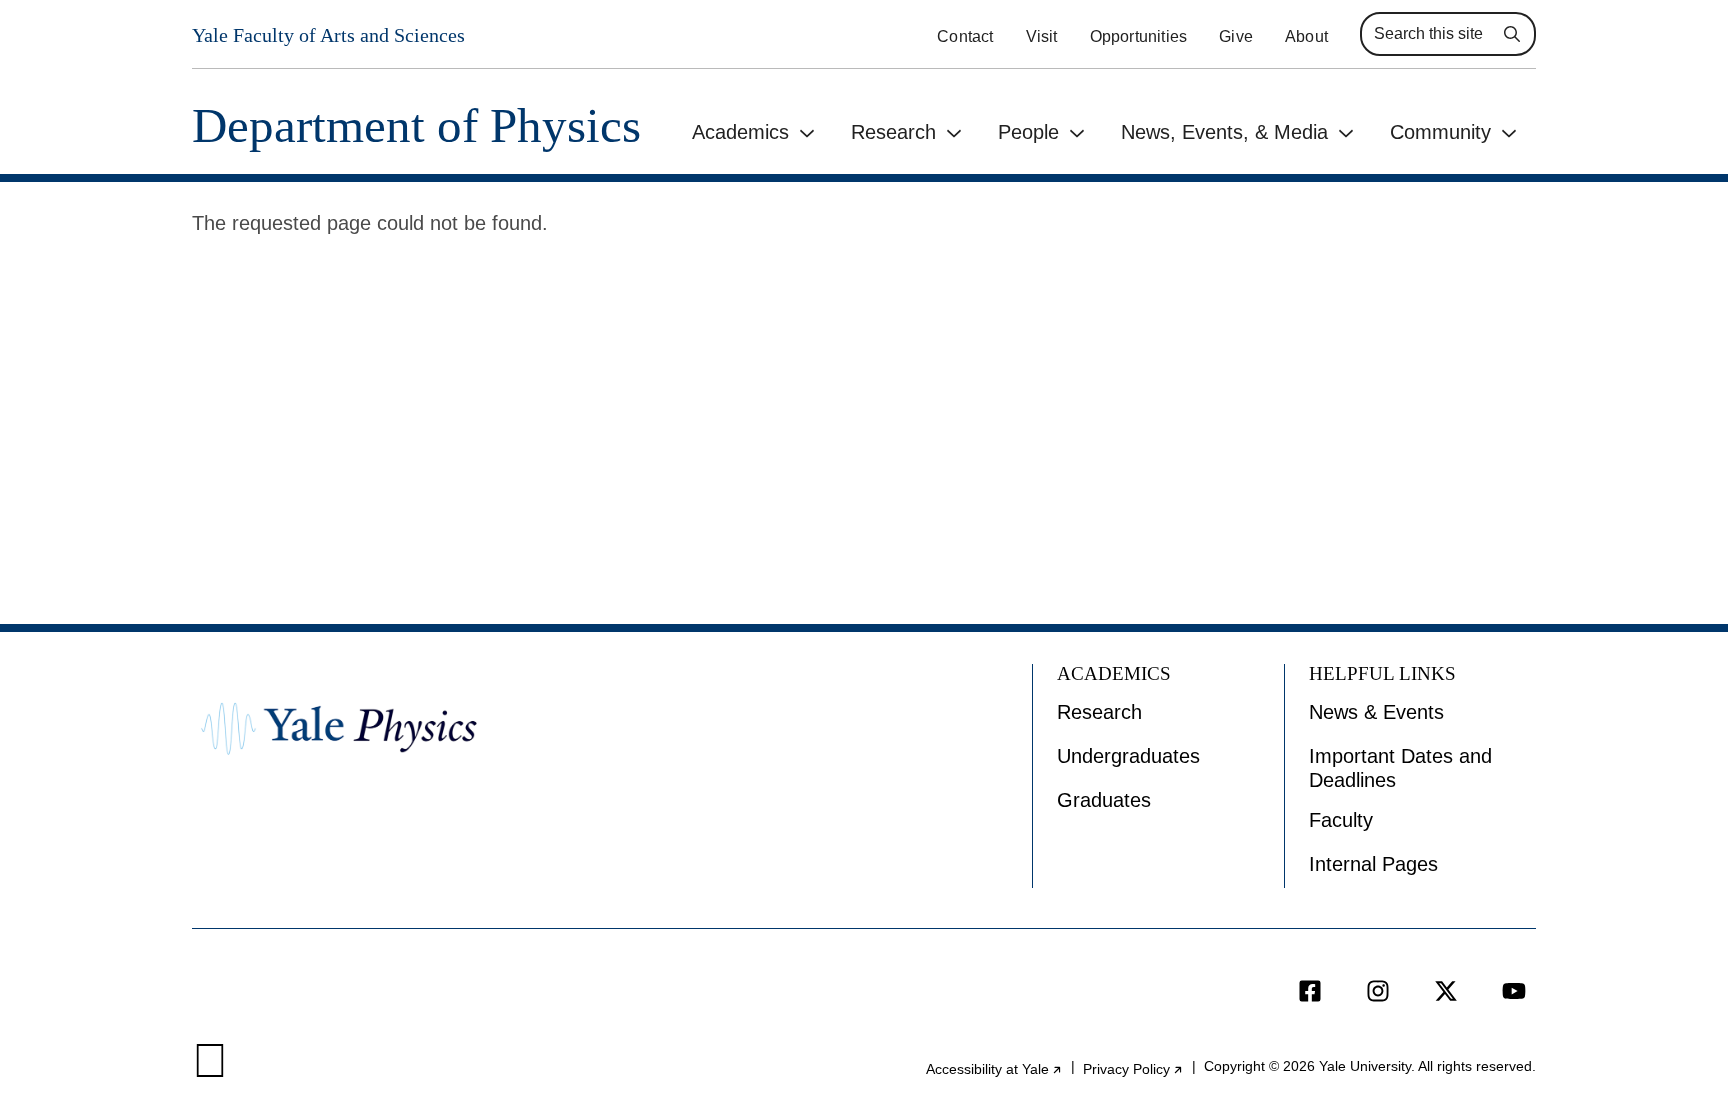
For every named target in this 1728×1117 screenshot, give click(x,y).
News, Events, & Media (1224, 132)
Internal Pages (1373, 864)
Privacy (1133, 1069)
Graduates (1104, 800)
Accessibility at (994, 1069)
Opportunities (1139, 36)
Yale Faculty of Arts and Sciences (328, 35)
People (1028, 132)
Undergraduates (1128, 756)
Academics (740, 132)
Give (1236, 36)
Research (893, 132)
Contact (965, 36)
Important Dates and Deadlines (1400, 768)
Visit (1042, 36)
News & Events (1376, 712)
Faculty (1341, 820)
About (1306, 36)
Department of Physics (416, 125)
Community (1440, 132)
